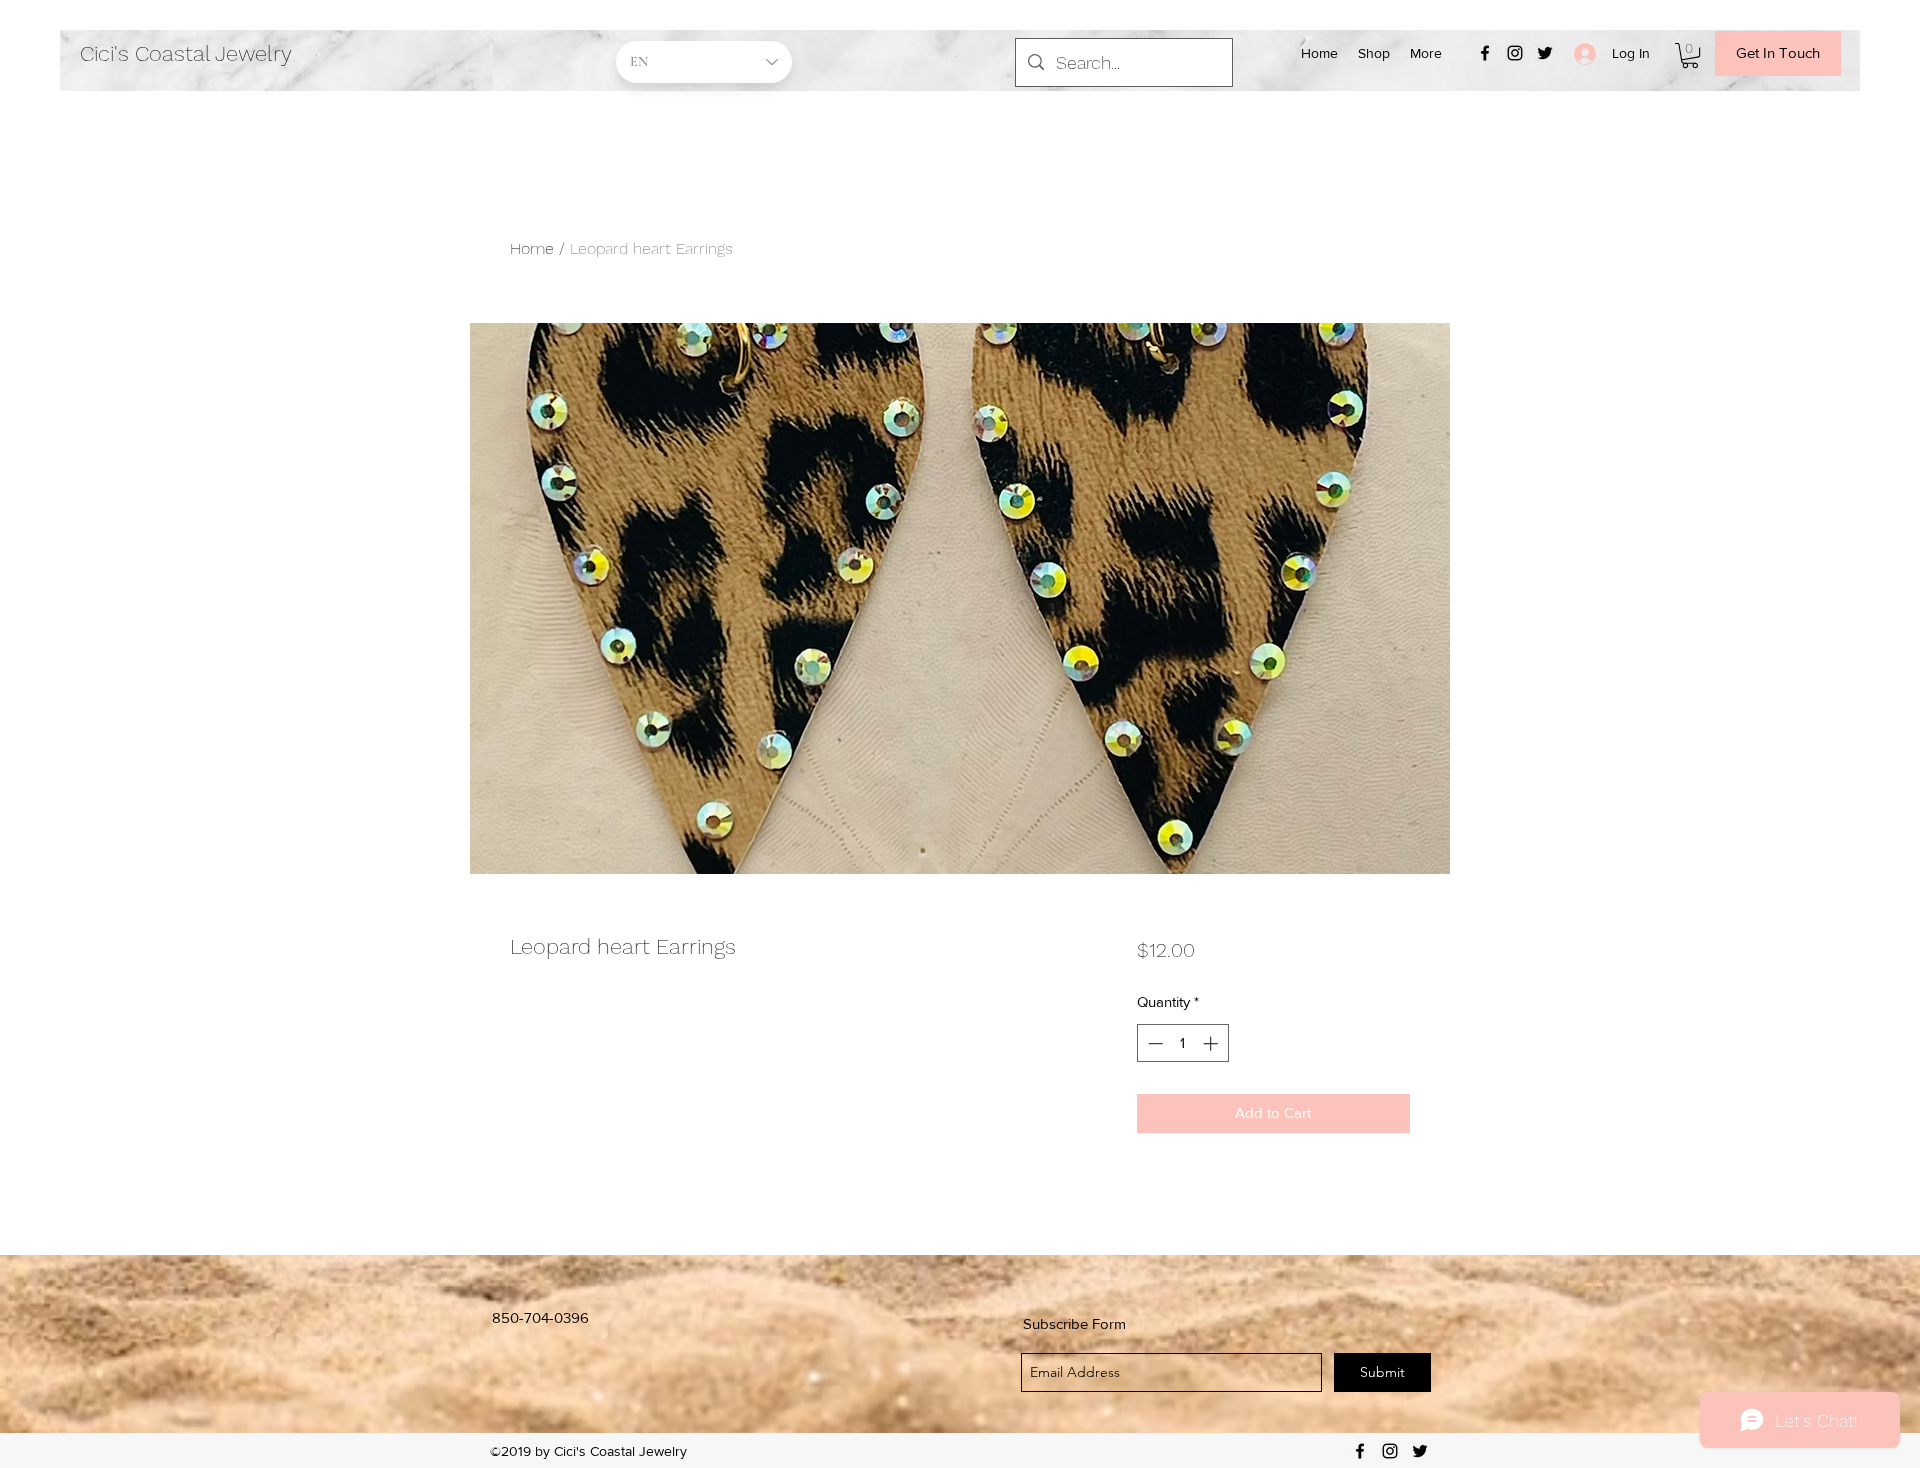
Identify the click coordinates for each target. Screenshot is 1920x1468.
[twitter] (1545, 53)
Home (532, 248)
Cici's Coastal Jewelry (186, 53)
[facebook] (1485, 53)
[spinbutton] (1182, 1043)
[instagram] (1515, 53)
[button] (1690, 55)
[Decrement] (1153, 1043)
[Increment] (1212, 1043)
